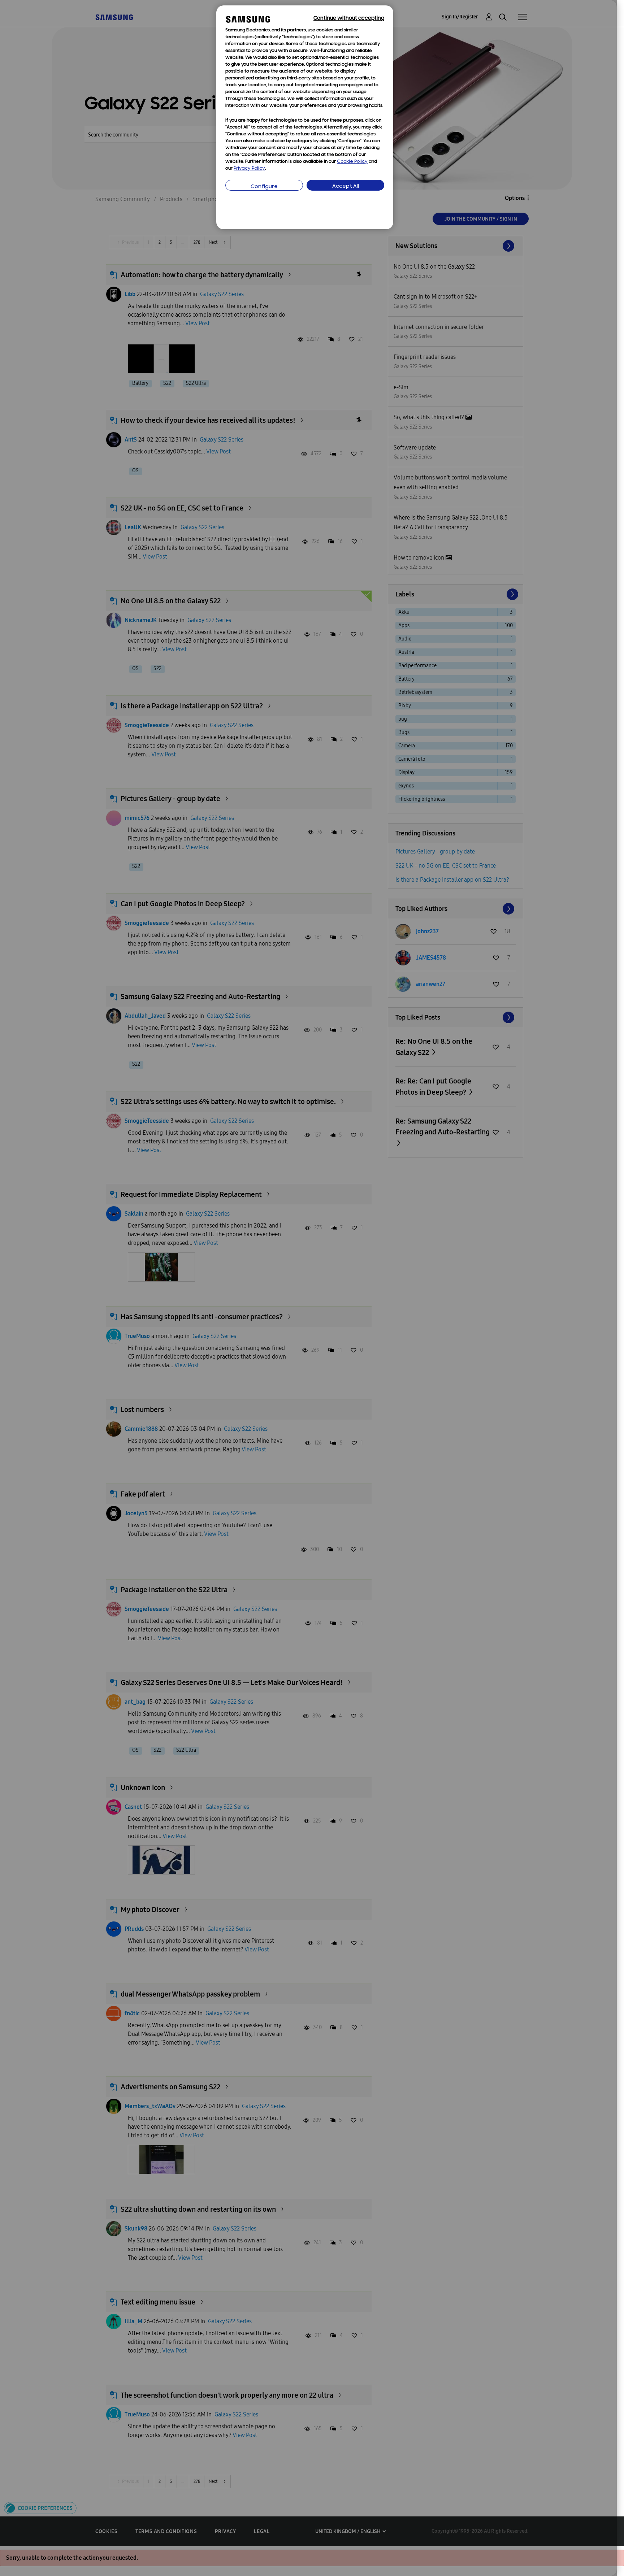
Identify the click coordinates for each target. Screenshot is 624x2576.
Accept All (346, 186)
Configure (264, 187)
